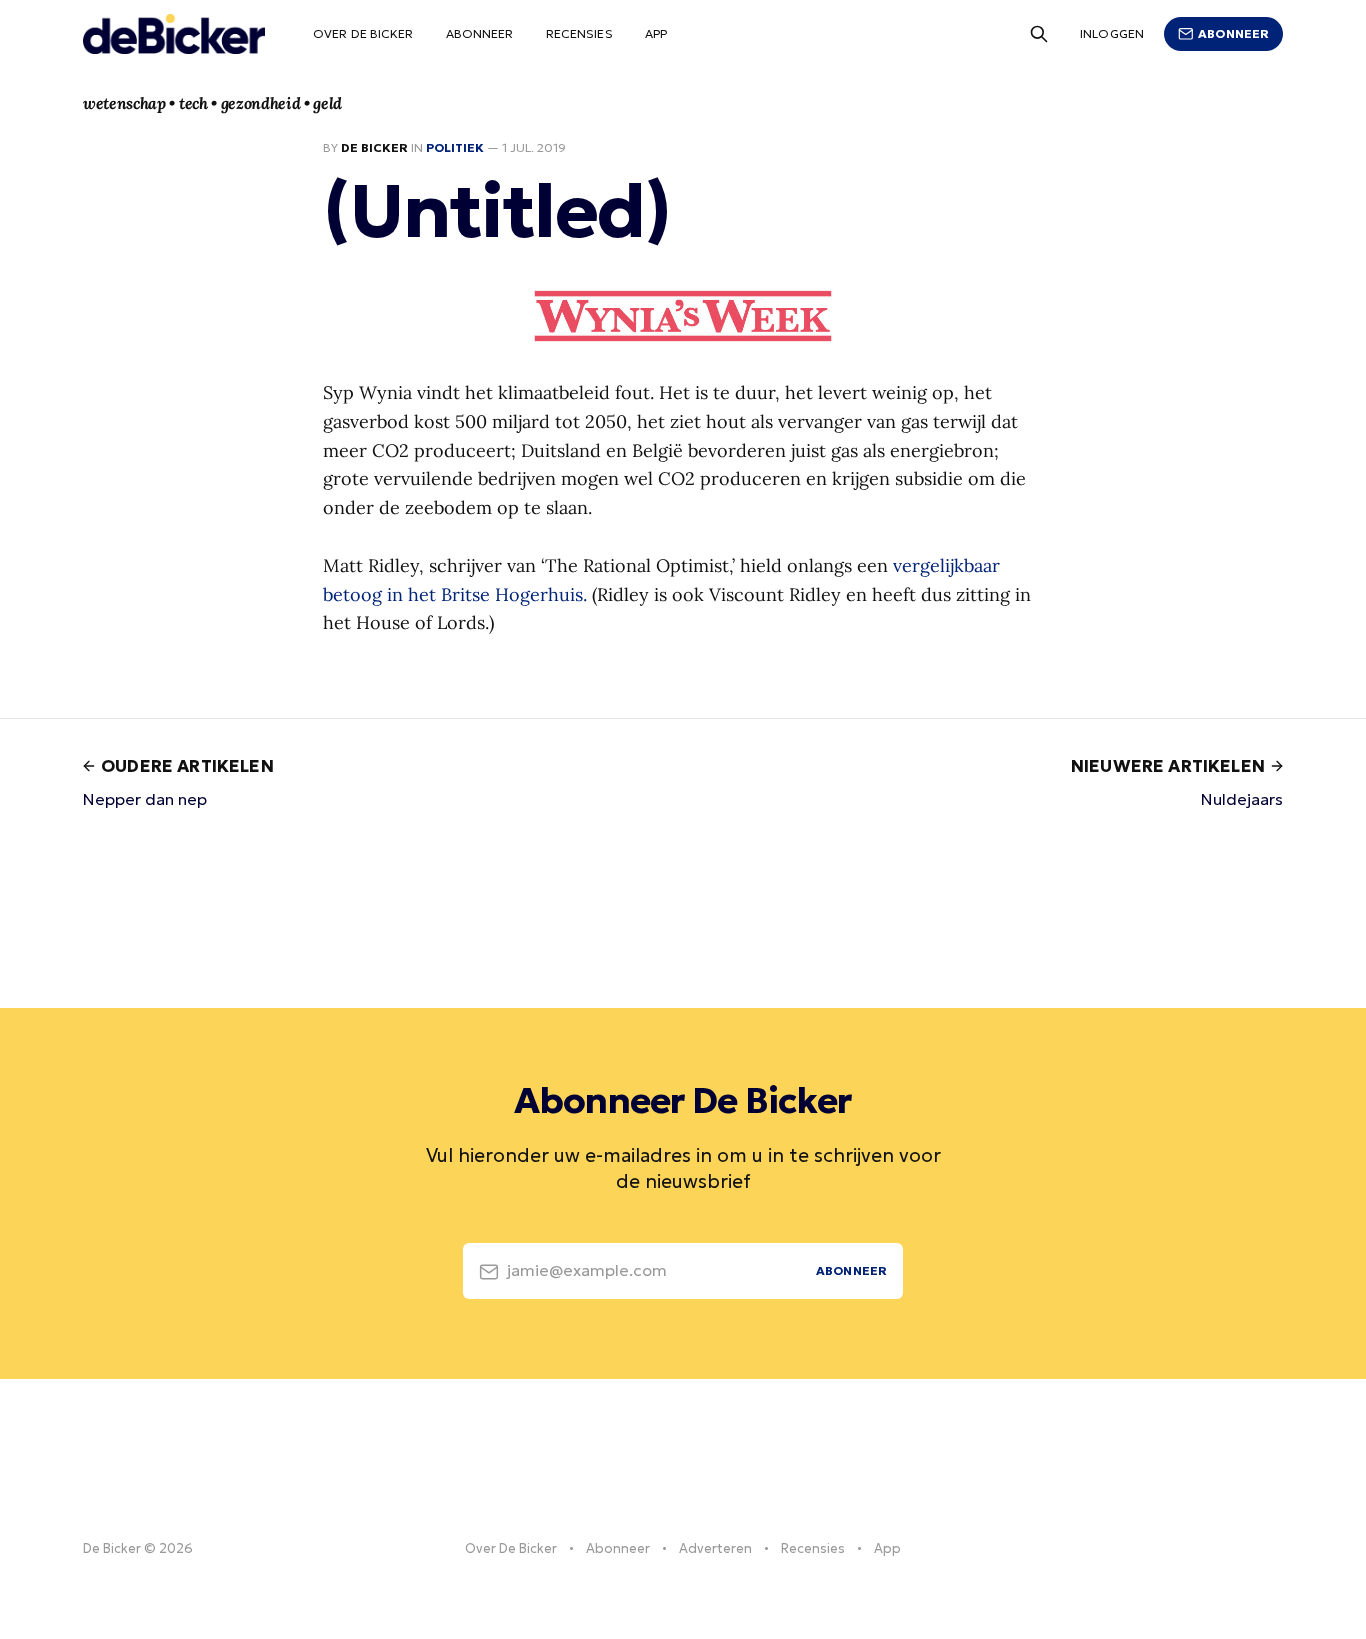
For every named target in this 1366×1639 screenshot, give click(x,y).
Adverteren (715, 1548)
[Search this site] (1039, 34)
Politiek (455, 147)
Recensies (579, 33)
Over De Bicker (363, 33)
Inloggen (1112, 33)
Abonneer (480, 33)
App (656, 33)
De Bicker (374, 147)
